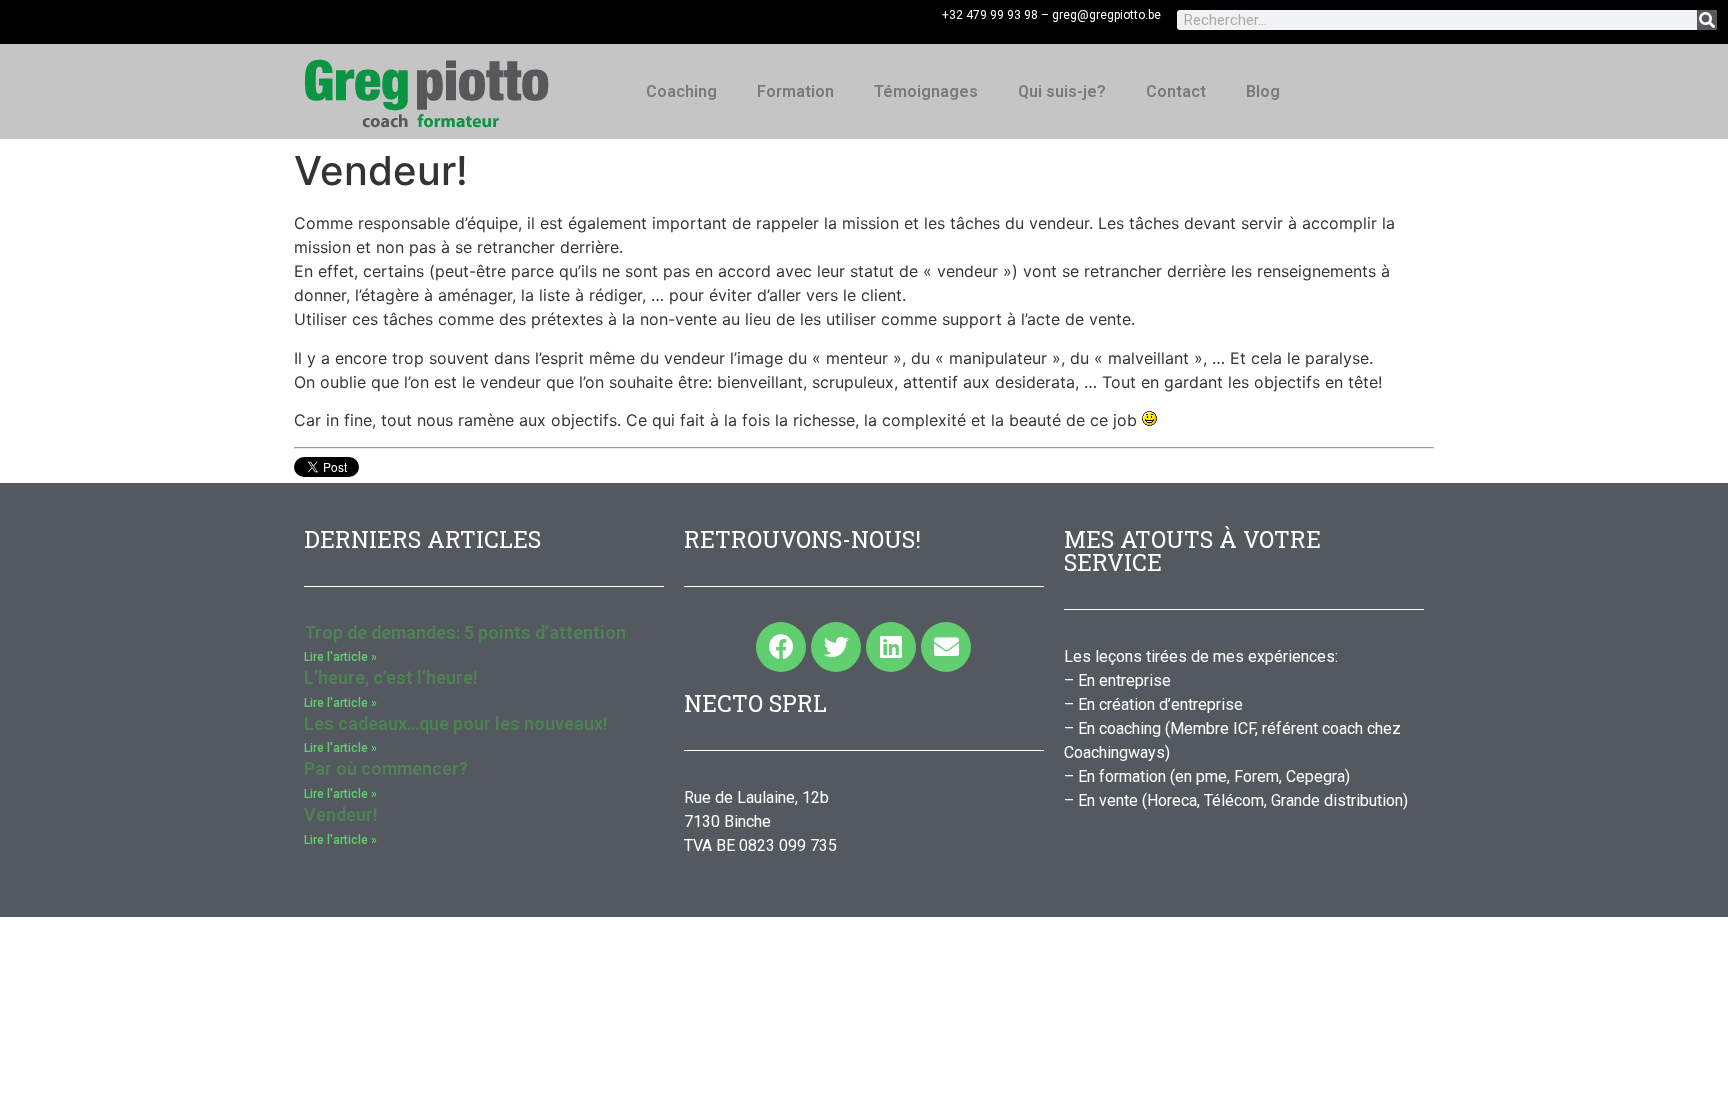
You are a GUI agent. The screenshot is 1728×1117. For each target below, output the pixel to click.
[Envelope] (946, 647)
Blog (1263, 91)
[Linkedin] (891, 647)
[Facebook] (781, 647)
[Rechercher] (1707, 20)
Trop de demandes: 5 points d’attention (465, 632)
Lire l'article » (340, 657)
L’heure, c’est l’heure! (391, 677)
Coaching (681, 91)
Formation (795, 91)
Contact (1176, 91)
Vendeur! (341, 814)
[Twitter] (836, 647)
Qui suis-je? (1062, 91)
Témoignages (926, 91)
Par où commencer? (386, 768)
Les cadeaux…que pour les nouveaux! (456, 723)
